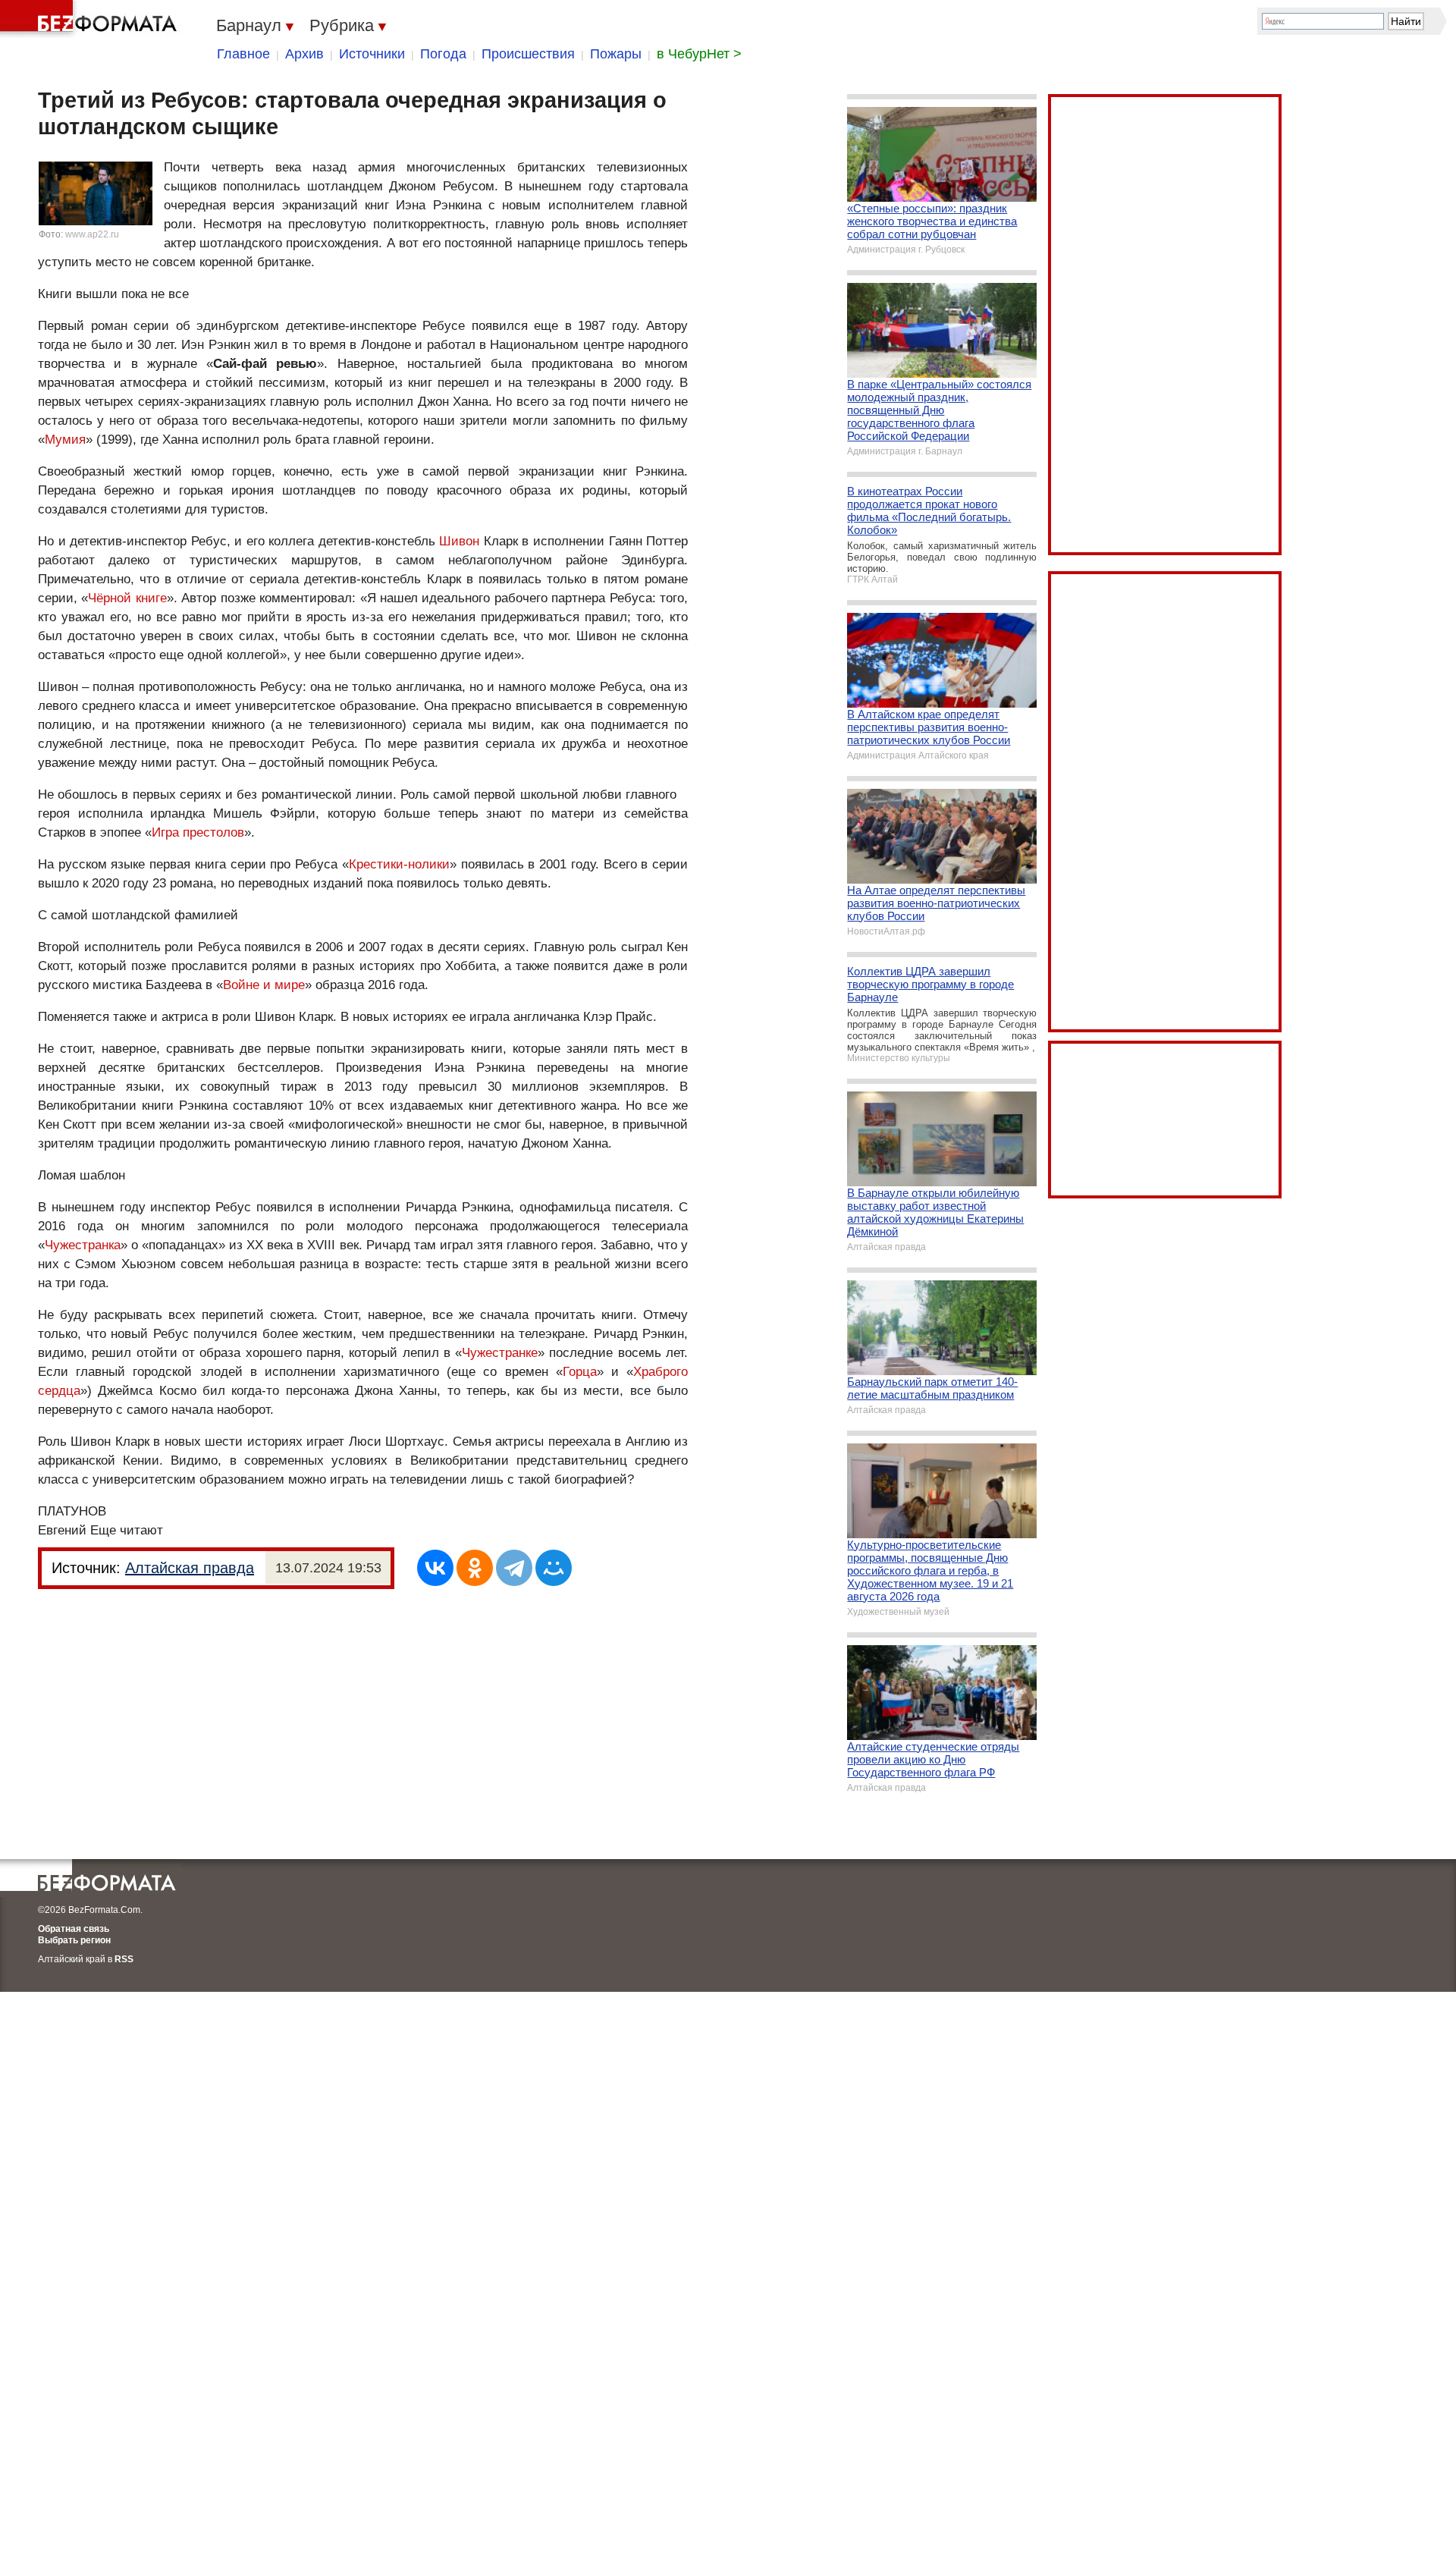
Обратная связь (74, 1929)
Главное (243, 54)
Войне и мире (264, 985)
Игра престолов (198, 832)
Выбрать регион (74, 1940)
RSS (124, 1959)
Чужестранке (500, 1353)
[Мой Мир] (554, 1568)
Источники (372, 54)
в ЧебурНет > (699, 54)
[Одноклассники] (475, 1568)
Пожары (616, 54)
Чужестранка (83, 1245)
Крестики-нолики (399, 864)
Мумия (65, 440)
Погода (443, 54)
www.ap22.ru (92, 234)
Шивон (459, 541)
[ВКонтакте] (435, 1568)
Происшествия (528, 54)
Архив (304, 54)
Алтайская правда (190, 1568)
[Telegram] (514, 1568)
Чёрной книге (127, 598)
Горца (580, 1372)
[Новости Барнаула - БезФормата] (91, 19)
